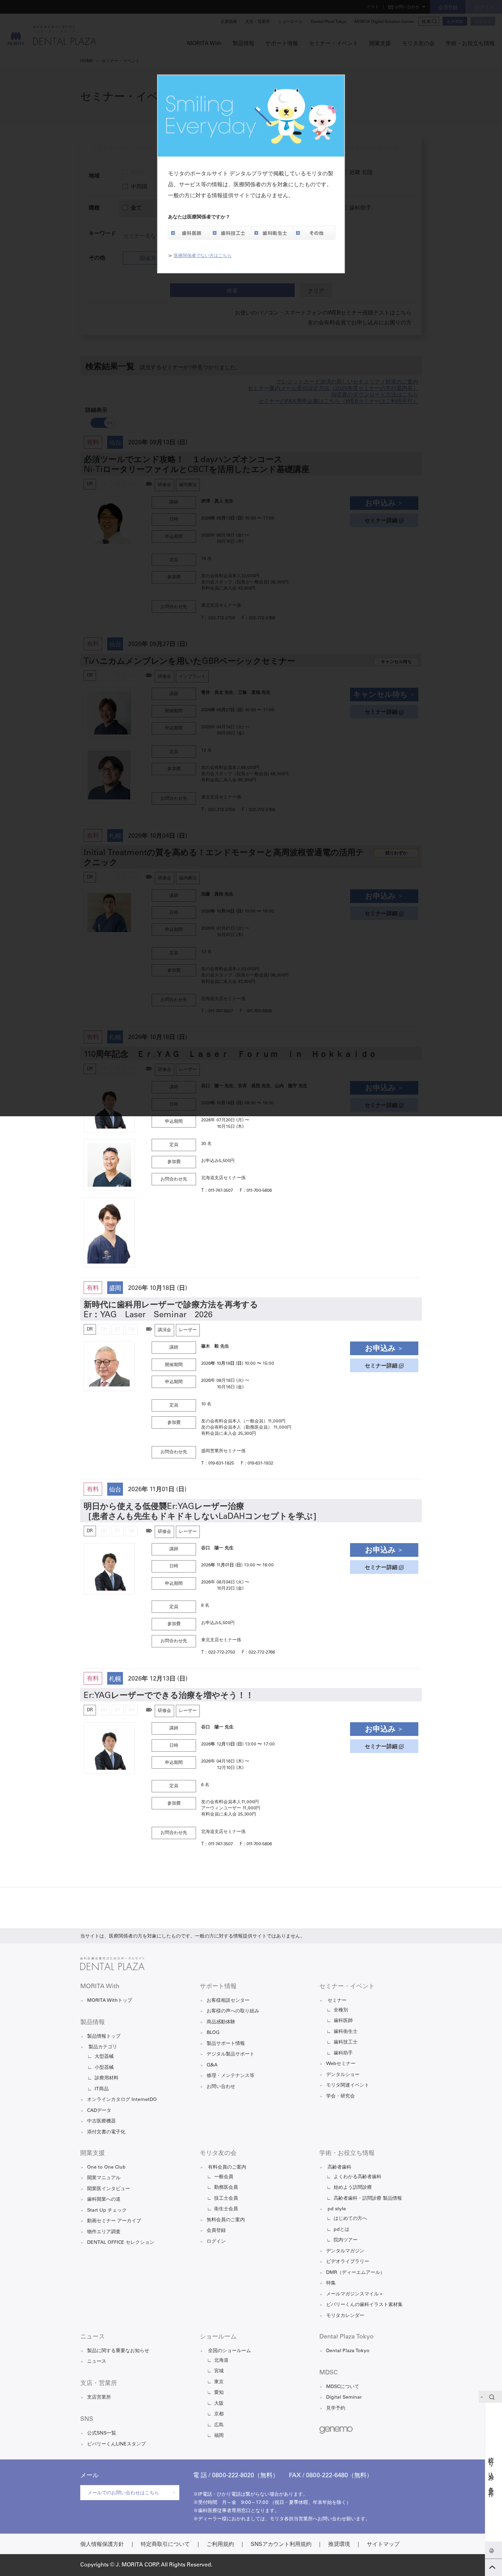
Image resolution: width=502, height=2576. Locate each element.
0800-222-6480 (327, 2476)
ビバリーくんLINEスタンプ (116, 2444)
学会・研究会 (340, 2096)
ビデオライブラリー (348, 2262)
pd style (337, 2209)
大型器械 (104, 2057)
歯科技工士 (346, 2042)
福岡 (219, 2436)
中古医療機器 (101, 2121)
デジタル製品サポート (231, 2054)
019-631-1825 (221, 1464)
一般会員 (224, 2177)
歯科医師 (343, 2021)
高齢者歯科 (339, 2168)
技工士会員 (226, 2199)
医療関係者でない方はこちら (203, 256)
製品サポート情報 (226, 2044)
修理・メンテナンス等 (231, 2076)
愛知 (219, 2393)
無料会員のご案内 (226, 2220)
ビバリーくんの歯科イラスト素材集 (364, 2305)
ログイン (216, 2242)
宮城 (219, 2371)
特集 (331, 2283)
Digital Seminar (344, 2398)
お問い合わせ (221, 2087)
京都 (219, 2414)
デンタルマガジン (345, 2251)
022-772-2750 (222, 1653)
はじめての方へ (350, 2219)
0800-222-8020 (233, 2476)
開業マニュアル (104, 2178)
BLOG (213, 2033)
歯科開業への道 (104, 2200)
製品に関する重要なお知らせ (118, 2351)
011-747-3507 (221, 1191)
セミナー (337, 2001)
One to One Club (106, 2168)
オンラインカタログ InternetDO (122, 2100)
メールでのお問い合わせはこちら (123, 2493)
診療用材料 (107, 2078)
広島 (219, 2425)
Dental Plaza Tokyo (348, 2351)
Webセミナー (341, 2064)
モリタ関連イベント (348, 2086)
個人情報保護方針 (102, 2545)
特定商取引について (165, 2545)
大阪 (219, 2404)
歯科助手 (343, 2053)
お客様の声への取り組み (233, 2011)
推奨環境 (339, 2545)
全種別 (341, 2010)
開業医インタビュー (109, 2189)
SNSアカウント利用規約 (281, 2545)
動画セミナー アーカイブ (114, 2221)
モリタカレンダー (345, 2316)
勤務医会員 (226, 2188)
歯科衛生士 (346, 2032)
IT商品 (102, 2089)
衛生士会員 (226, 2209)
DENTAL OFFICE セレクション (121, 2243)
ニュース (97, 2362)
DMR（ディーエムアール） (355, 2273)
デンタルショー (343, 2075)
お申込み (380, 1349)
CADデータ (99, 2111)
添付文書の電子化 (106, 2132)
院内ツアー (346, 2240)
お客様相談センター (228, 2001)
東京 (219, 2382)
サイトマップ (383, 2545)
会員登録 (216, 2231)
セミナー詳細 (381, 1366)
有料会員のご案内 (227, 2168)
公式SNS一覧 (102, 2433)
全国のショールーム (229, 2351)
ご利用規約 (220, 2545)
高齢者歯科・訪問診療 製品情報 (368, 2199)
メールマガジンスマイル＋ (355, 2294)
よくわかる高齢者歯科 (358, 2177)
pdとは (341, 2230)
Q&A (212, 2065)
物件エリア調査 (104, 2232)
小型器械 (104, 2068)
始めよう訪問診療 (353, 2188)
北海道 (221, 2361)
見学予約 (336, 2409)
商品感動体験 (221, 2022)
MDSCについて (343, 2387)
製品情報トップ (104, 2037)
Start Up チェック (107, 2211)
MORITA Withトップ (110, 2001)
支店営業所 (99, 2398)
